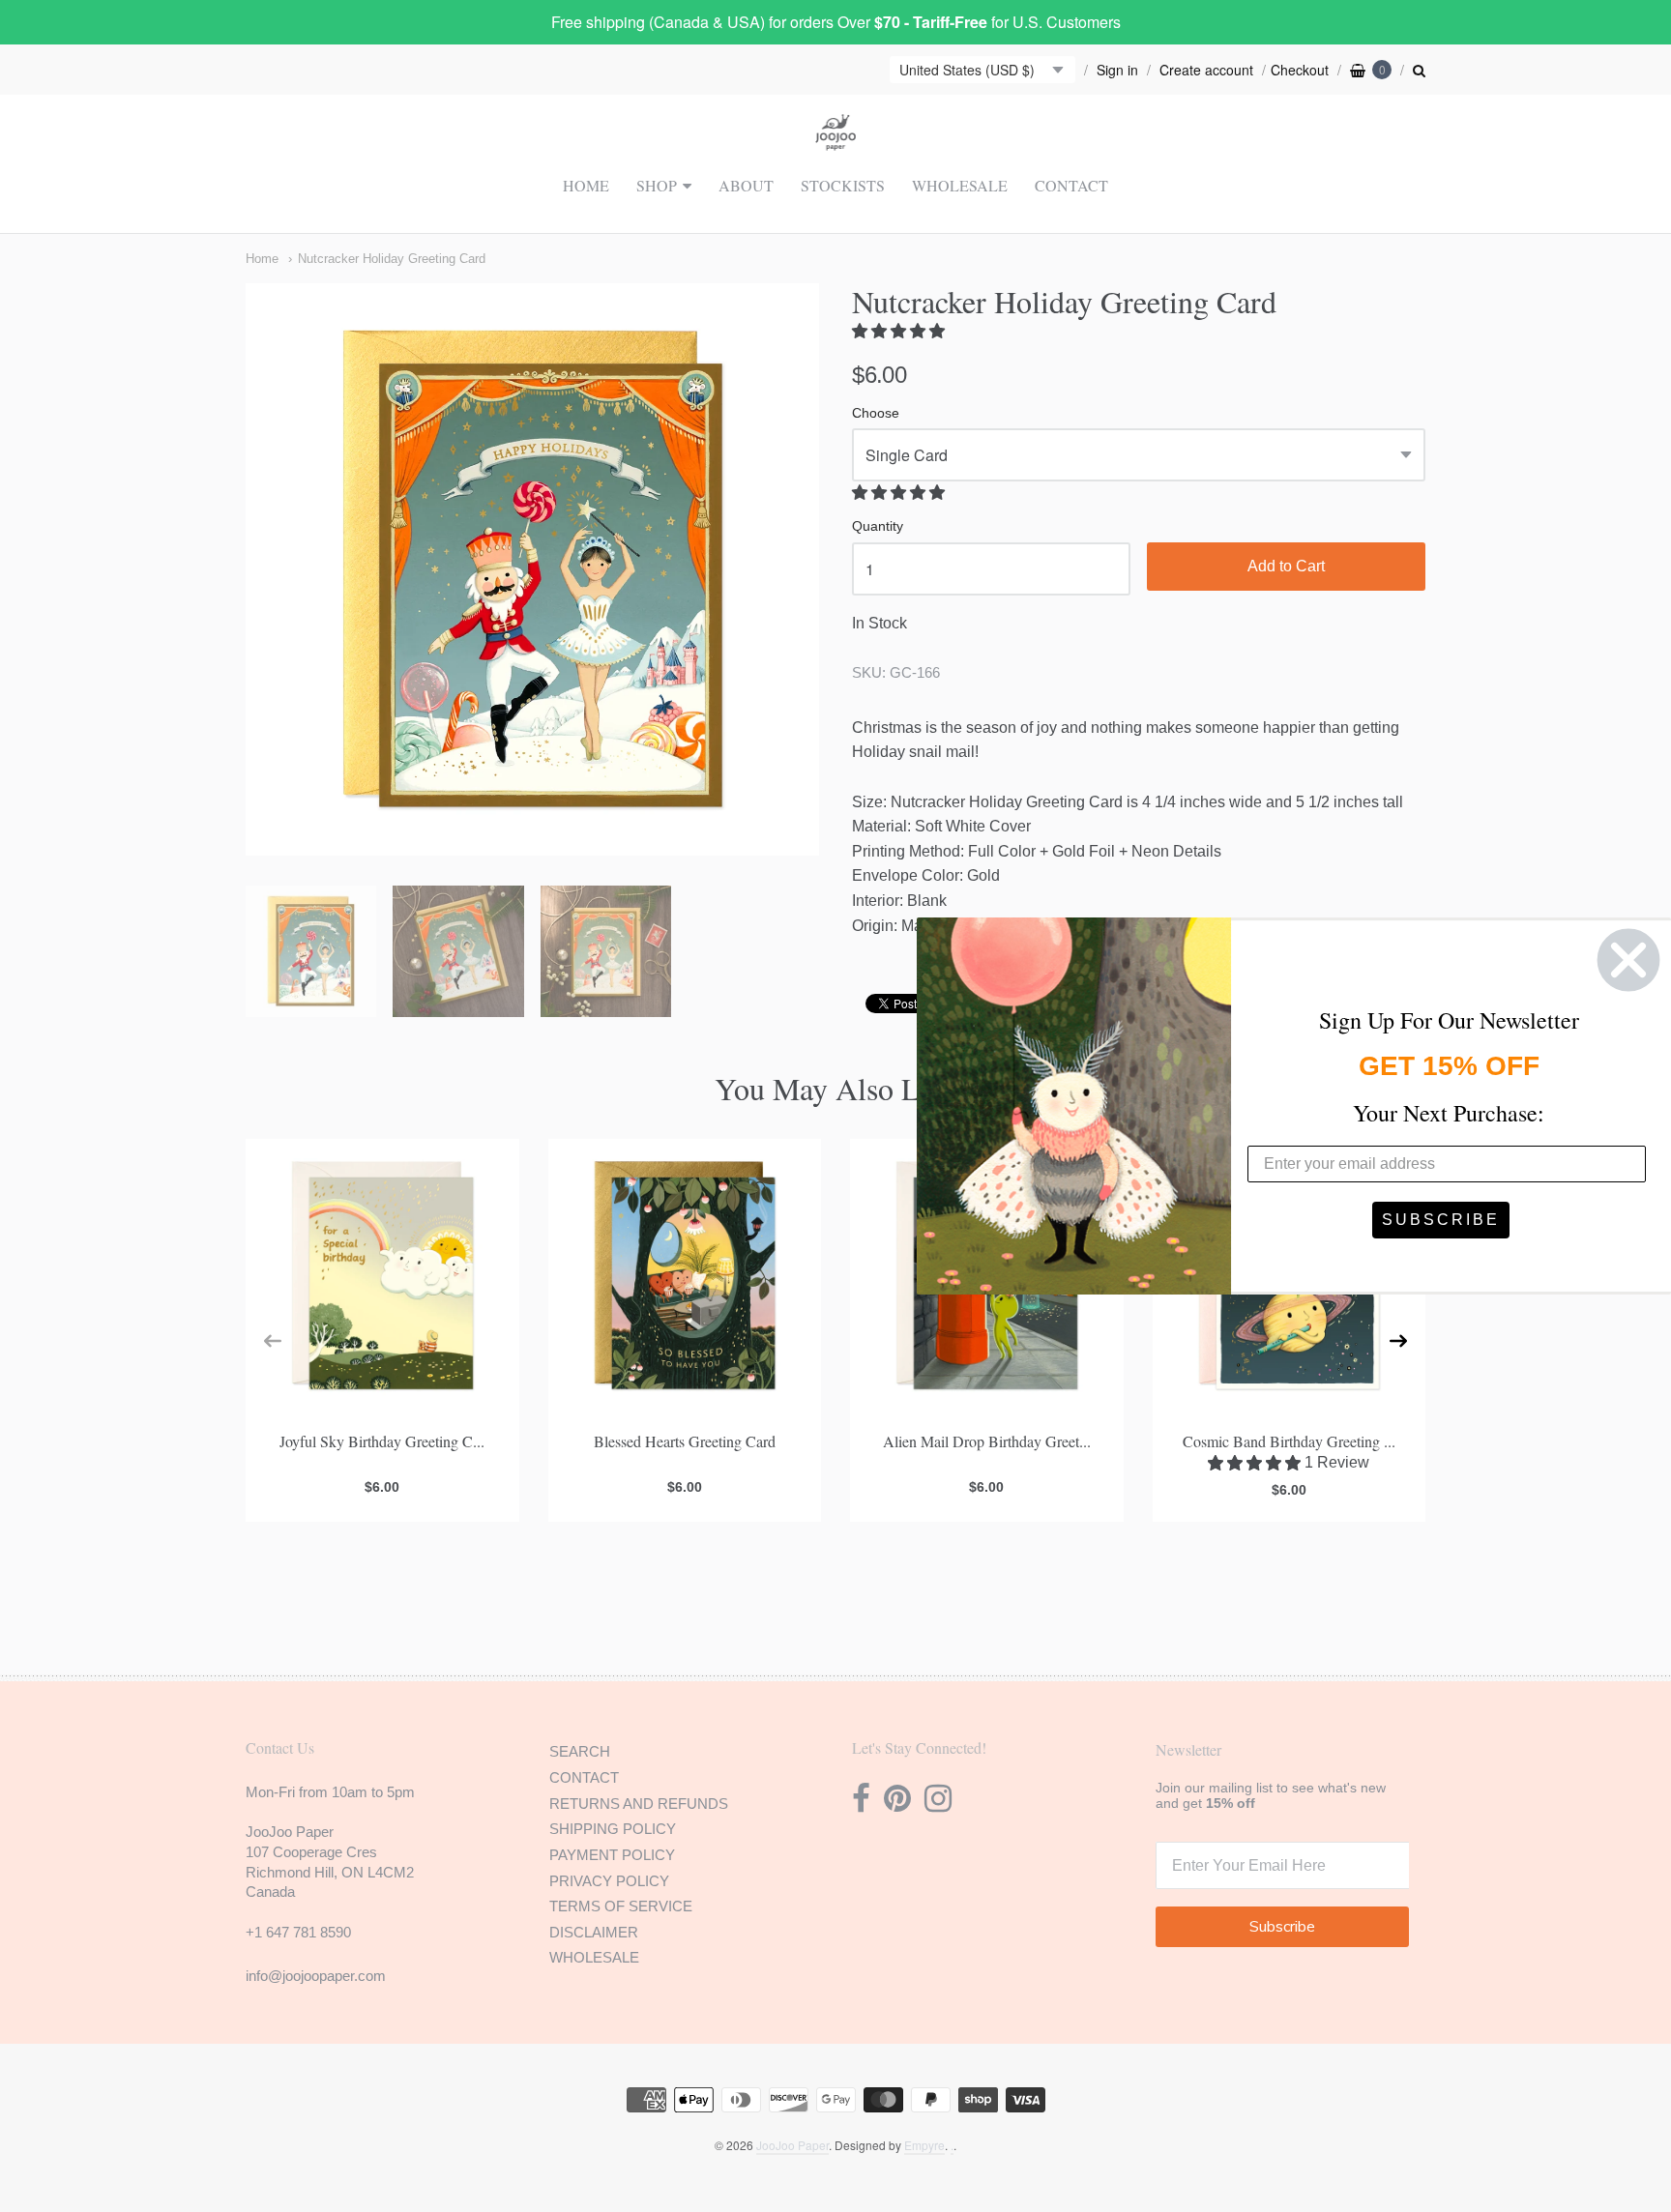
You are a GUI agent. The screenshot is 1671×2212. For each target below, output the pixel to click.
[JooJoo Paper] (836, 139)
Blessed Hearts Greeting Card (685, 1441)
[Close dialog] (1628, 960)
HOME (586, 185)
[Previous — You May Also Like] (273, 1341)
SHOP (657, 185)
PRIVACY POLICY (609, 1881)
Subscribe (1282, 1927)
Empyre (924, 2145)
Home (262, 259)
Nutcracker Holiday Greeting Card (392, 259)
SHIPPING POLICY (613, 1829)
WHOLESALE (960, 185)
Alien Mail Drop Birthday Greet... (987, 1441)
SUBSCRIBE (1441, 1220)
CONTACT (1071, 185)
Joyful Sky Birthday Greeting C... (382, 1441)
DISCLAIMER (594, 1932)
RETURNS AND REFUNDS (639, 1804)
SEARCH (580, 1751)
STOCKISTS (843, 185)
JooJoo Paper (792, 2145)
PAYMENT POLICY (612, 1855)
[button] (900, 331)
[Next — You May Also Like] (1398, 1341)
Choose (876, 413)
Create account (1206, 70)
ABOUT (746, 185)
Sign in (1117, 70)
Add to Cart (1286, 566)
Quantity (878, 526)
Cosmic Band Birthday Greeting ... (1289, 1441)
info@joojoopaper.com (316, 1976)
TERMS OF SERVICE (621, 1906)
